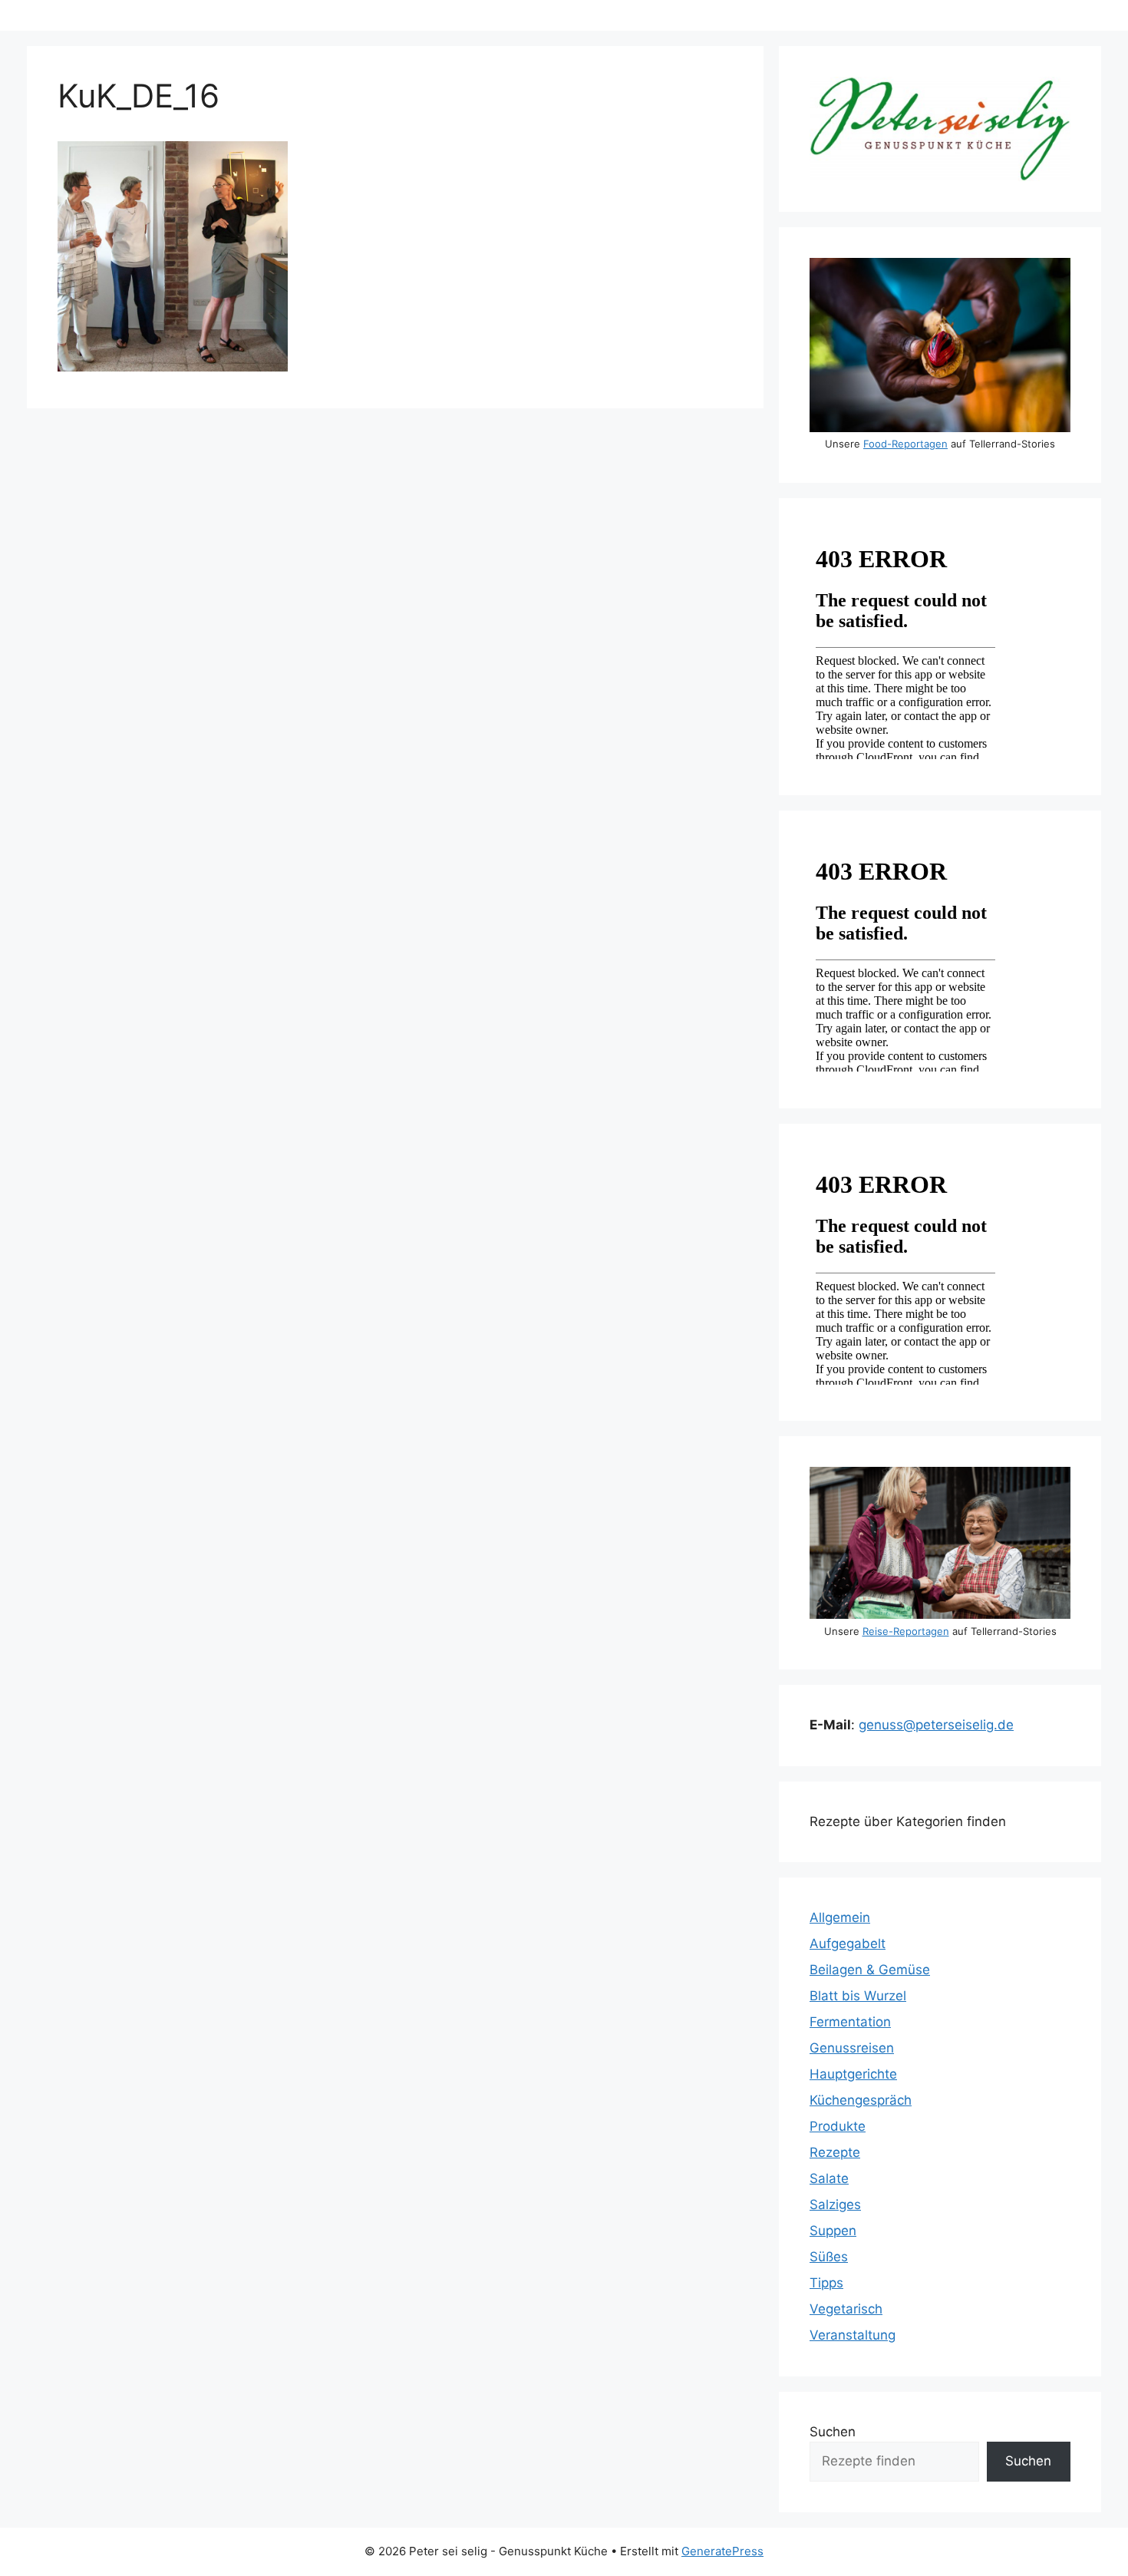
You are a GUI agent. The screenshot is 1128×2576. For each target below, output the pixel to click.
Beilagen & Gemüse (870, 1970)
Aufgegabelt (848, 1944)
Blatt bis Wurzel (858, 1996)
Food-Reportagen (905, 444)
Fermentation (850, 2022)
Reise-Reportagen (906, 1631)
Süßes (829, 2257)
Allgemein (840, 1917)
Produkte (838, 2126)
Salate (829, 2178)
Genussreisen (852, 2048)
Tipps (826, 2283)
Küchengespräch (861, 2100)
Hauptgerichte (853, 2074)
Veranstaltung (853, 2335)
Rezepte (835, 2152)
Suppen (833, 2231)
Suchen (833, 2432)
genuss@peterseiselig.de (936, 1725)
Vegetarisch (846, 2309)
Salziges (835, 2204)
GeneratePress (722, 2551)
